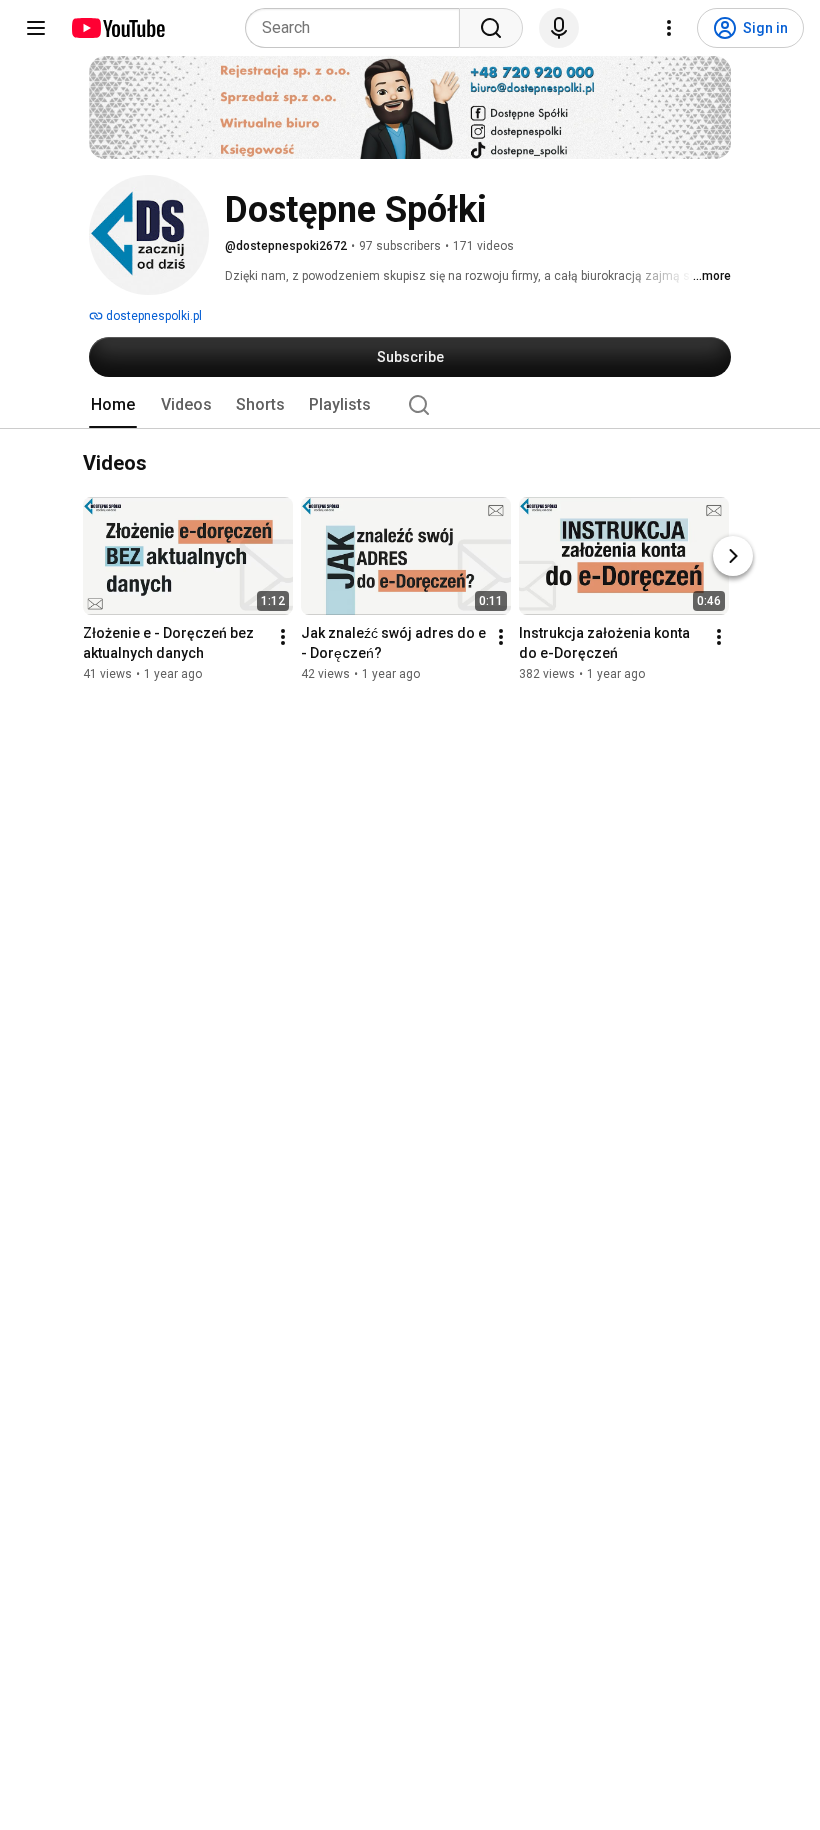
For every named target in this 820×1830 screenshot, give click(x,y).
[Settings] (669, 28)
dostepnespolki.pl (152, 316)
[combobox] (358, 28)
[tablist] (410, 405)
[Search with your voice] (559, 28)
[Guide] (36, 28)
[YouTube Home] (117, 28)
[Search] (491, 28)
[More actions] (283, 638)
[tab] (113, 405)
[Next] (733, 557)
